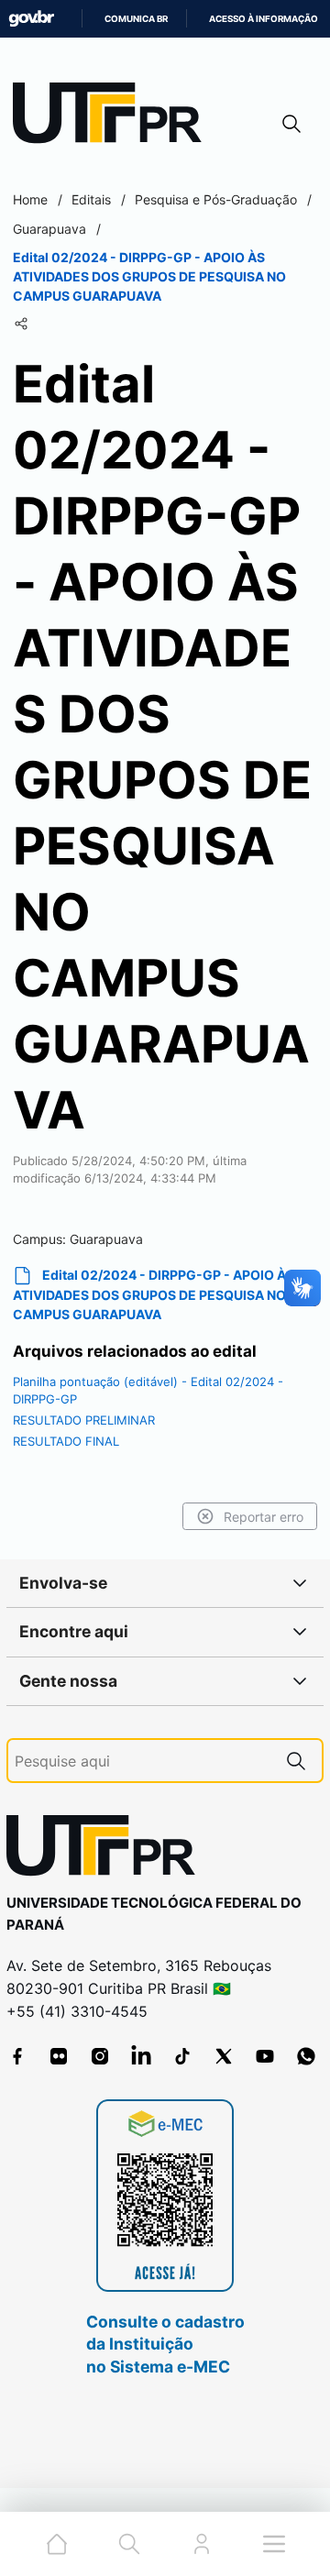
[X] (224, 2056)
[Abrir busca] (291, 123)
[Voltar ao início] (107, 1849)
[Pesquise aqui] (296, 1761)
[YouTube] (265, 2056)
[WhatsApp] (306, 2056)
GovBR (31, 19)
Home (30, 199)
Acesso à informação (264, 19)
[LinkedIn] (141, 2056)
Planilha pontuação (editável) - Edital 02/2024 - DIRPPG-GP (148, 1391)
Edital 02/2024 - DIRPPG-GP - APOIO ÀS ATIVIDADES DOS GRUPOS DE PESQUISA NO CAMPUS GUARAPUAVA (154, 1295)
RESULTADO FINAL (66, 1441)
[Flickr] (59, 2056)
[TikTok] (182, 2056)
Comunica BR (136, 19)
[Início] (114, 117)
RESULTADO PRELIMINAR (84, 1420)
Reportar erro (264, 1517)
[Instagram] (100, 2056)
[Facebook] (17, 2056)
